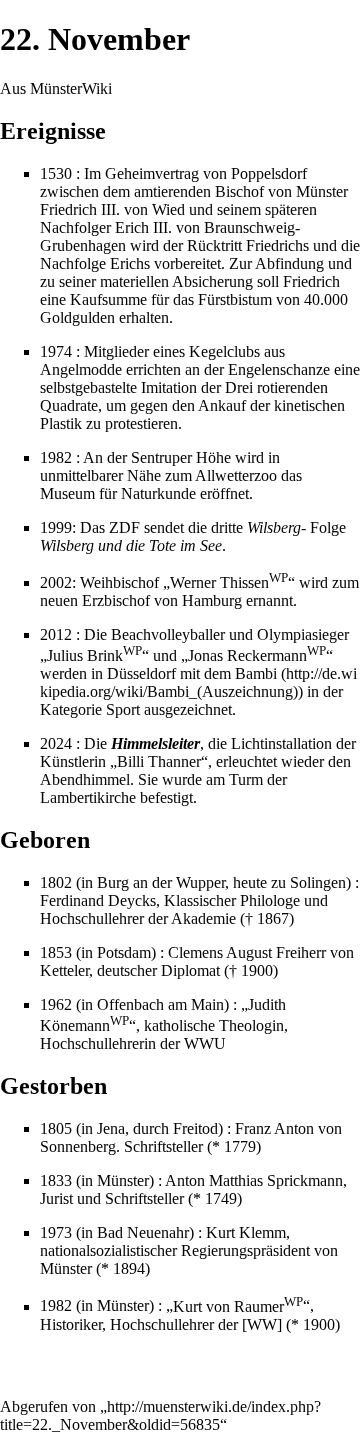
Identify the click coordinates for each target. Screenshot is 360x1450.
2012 (56, 634)
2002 (56, 582)
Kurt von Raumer (238, 1306)
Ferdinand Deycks (98, 900)
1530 (56, 173)
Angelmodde (81, 369)
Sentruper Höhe (181, 457)
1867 (273, 918)
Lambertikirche (88, 797)
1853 (56, 952)
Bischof (239, 191)
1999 (56, 527)
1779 (240, 1146)
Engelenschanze (279, 369)
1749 (221, 1198)
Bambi (256, 673)
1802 (56, 882)
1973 (56, 1232)
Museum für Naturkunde (118, 493)
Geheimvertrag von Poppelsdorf (206, 173)
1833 (56, 1180)
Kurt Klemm (246, 1232)
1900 (257, 970)
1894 (129, 1268)
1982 (56, 457)
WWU (205, 1043)
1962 (56, 1004)
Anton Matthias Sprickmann (254, 1180)
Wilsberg (274, 527)
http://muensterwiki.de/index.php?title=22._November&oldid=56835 (160, 1415)
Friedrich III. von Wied (112, 209)
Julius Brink (94, 655)
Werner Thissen (229, 582)
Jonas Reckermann (257, 655)
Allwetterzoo (236, 475)
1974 (56, 351)
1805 (56, 1128)
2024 (56, 743)
